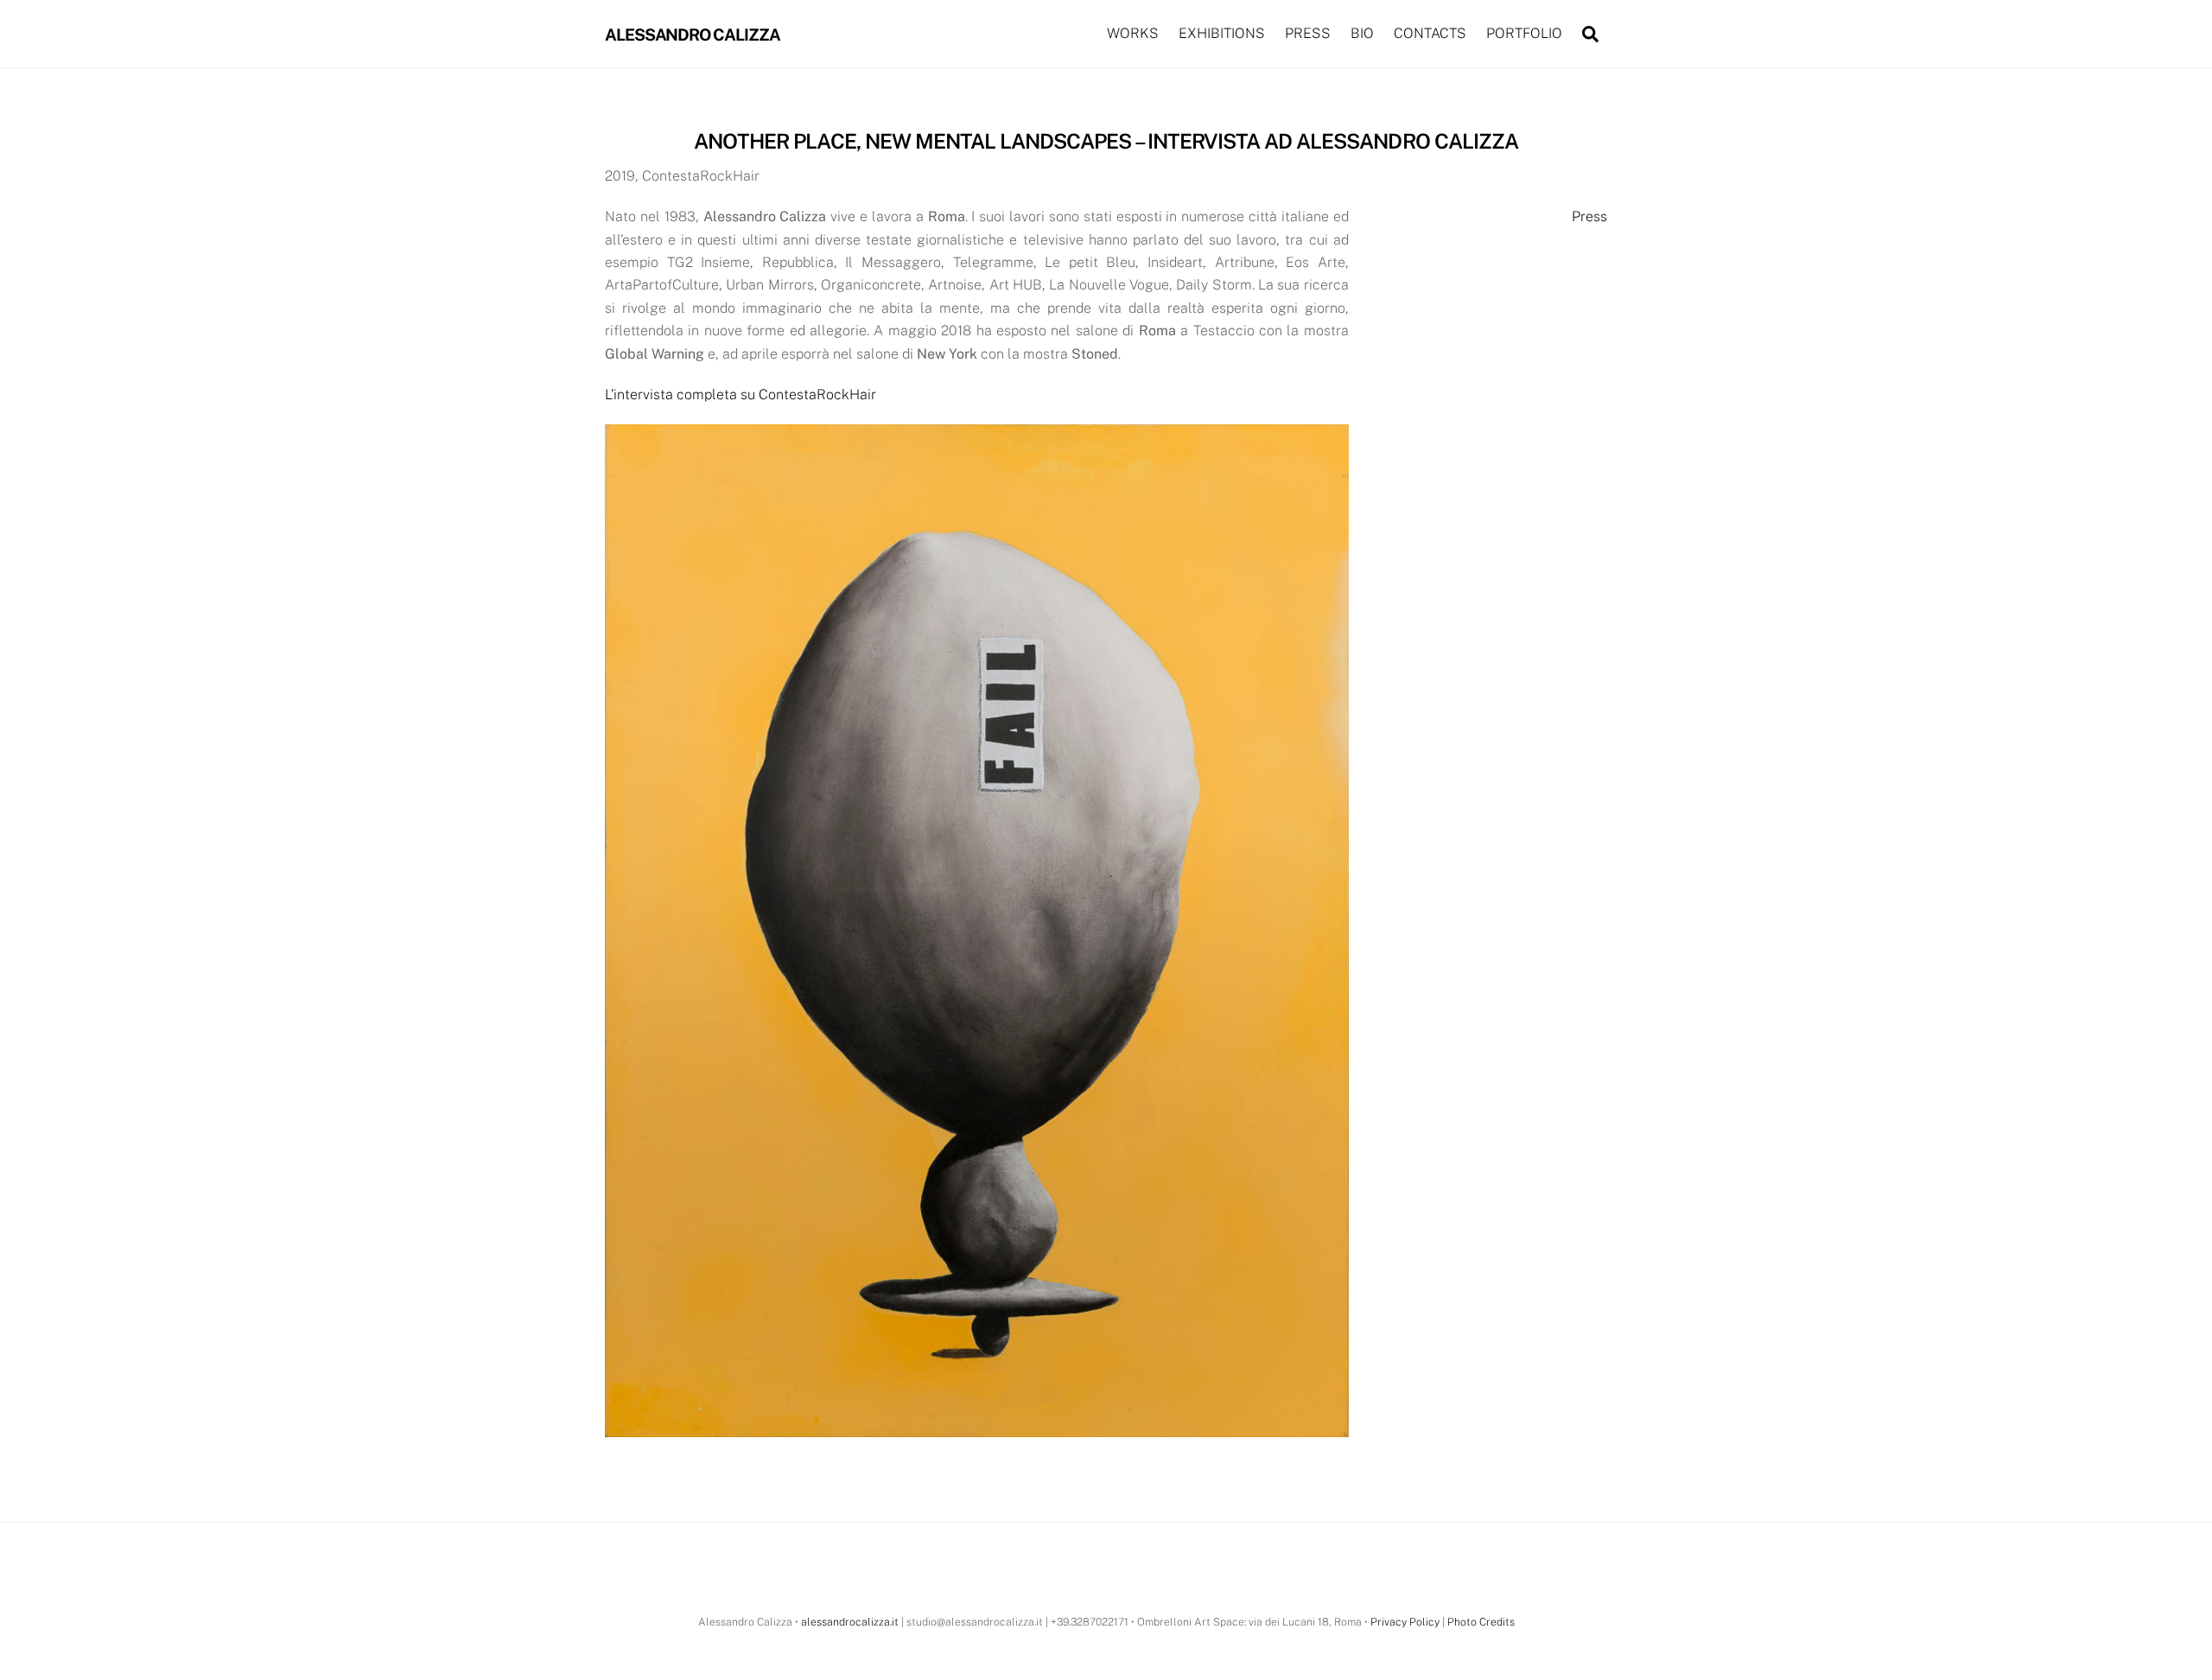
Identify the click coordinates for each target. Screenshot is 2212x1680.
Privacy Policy (1405, 1622)
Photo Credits (1481, 1622)
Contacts (1430, 33)
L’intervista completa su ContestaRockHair (741, 395)
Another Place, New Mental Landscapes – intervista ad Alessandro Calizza (1106, 141)
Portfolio (1524, 33)
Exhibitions (1222, 33)
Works (1133, 33)
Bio (1362, 33)
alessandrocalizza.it (850, 1622)
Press (1308, 33)
